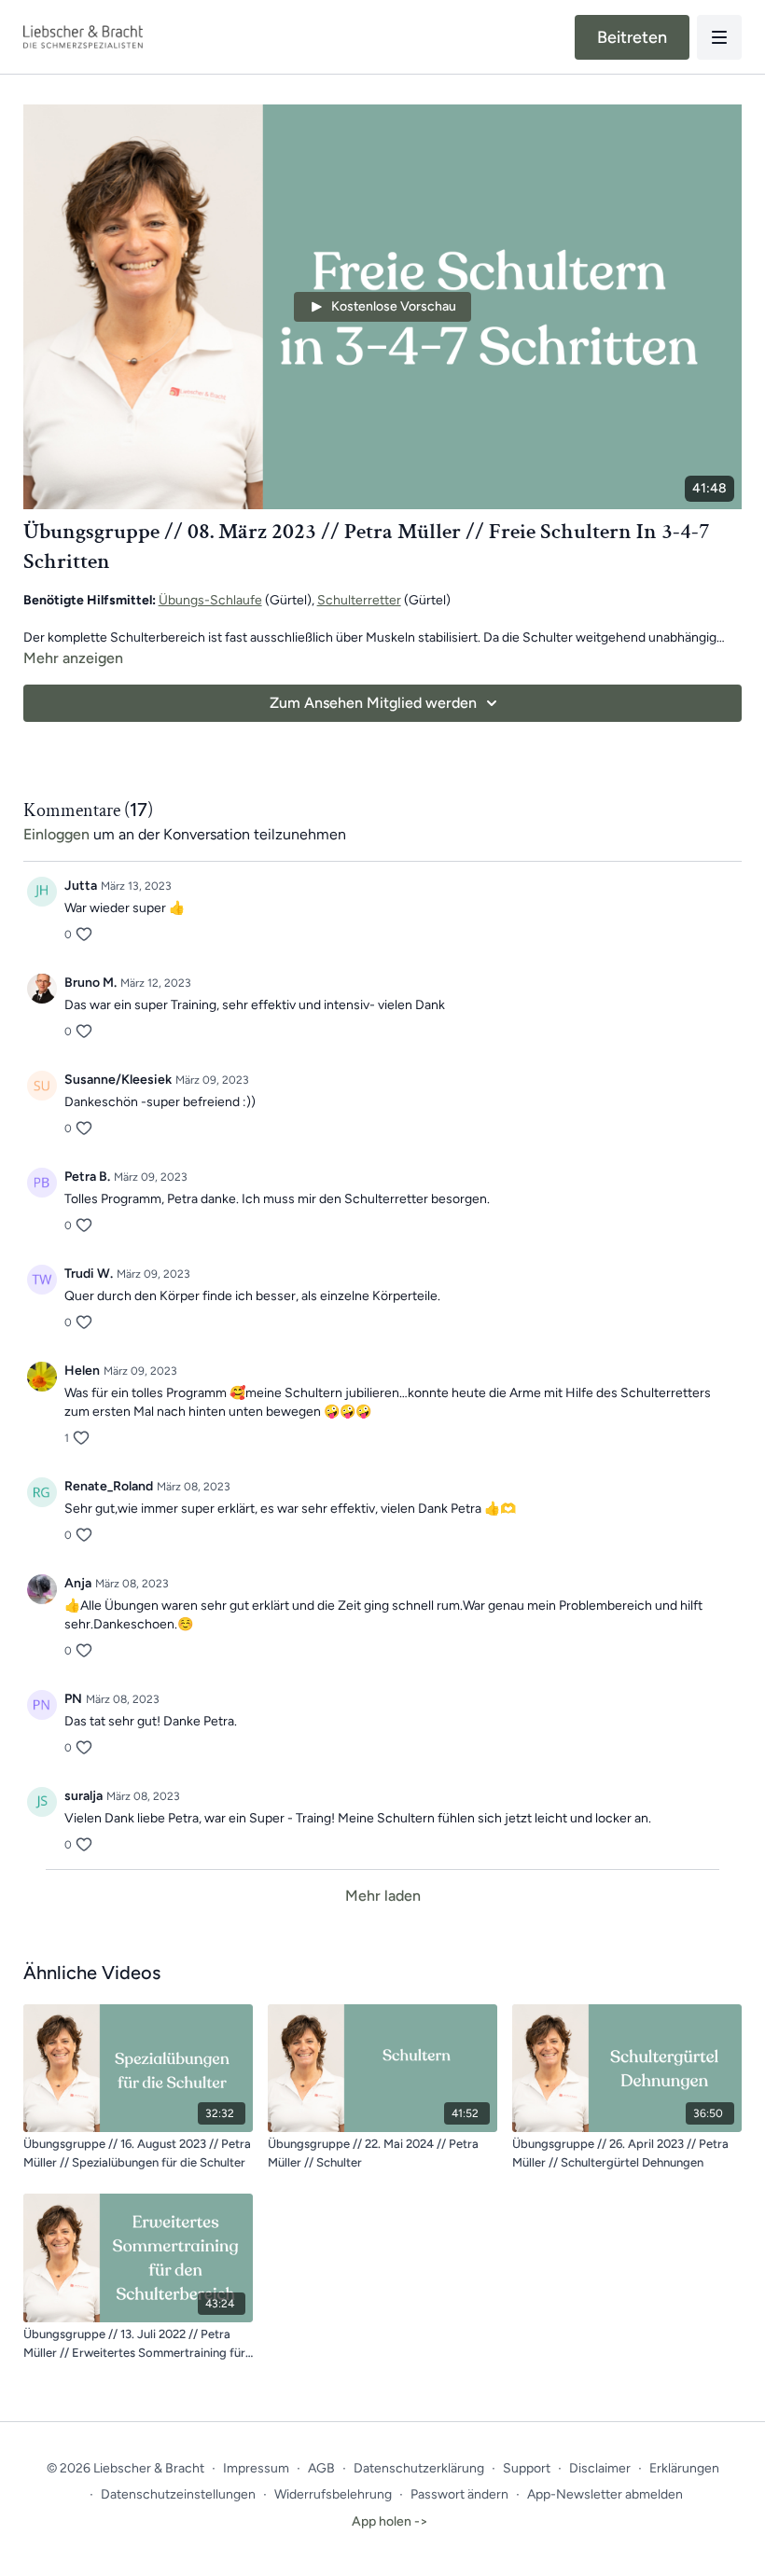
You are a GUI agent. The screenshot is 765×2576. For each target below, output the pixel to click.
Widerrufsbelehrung (333, 2494)
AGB (321, 2468)
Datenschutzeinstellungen (178, 2494)
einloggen (56, 834)
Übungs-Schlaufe (210, 600)
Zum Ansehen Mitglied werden (373, 703)
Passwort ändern (459, 2494)
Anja (78, 1583)
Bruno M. (90, 983)
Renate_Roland (109, 1486)
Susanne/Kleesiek (118, 1080)
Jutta (81, 886)
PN (73, 1699)
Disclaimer (600, 2468)
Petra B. (87, 1177)
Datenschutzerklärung (419, 2468)
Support (527, 2468)
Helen (82, 1371)
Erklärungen (684, 2468)
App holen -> (390, 2521)
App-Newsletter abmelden (605, 2494)
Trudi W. (89, 1274)
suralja (83, 1796)
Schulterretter (359, 600)
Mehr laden (383, 1896)
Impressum (256, 2468)
